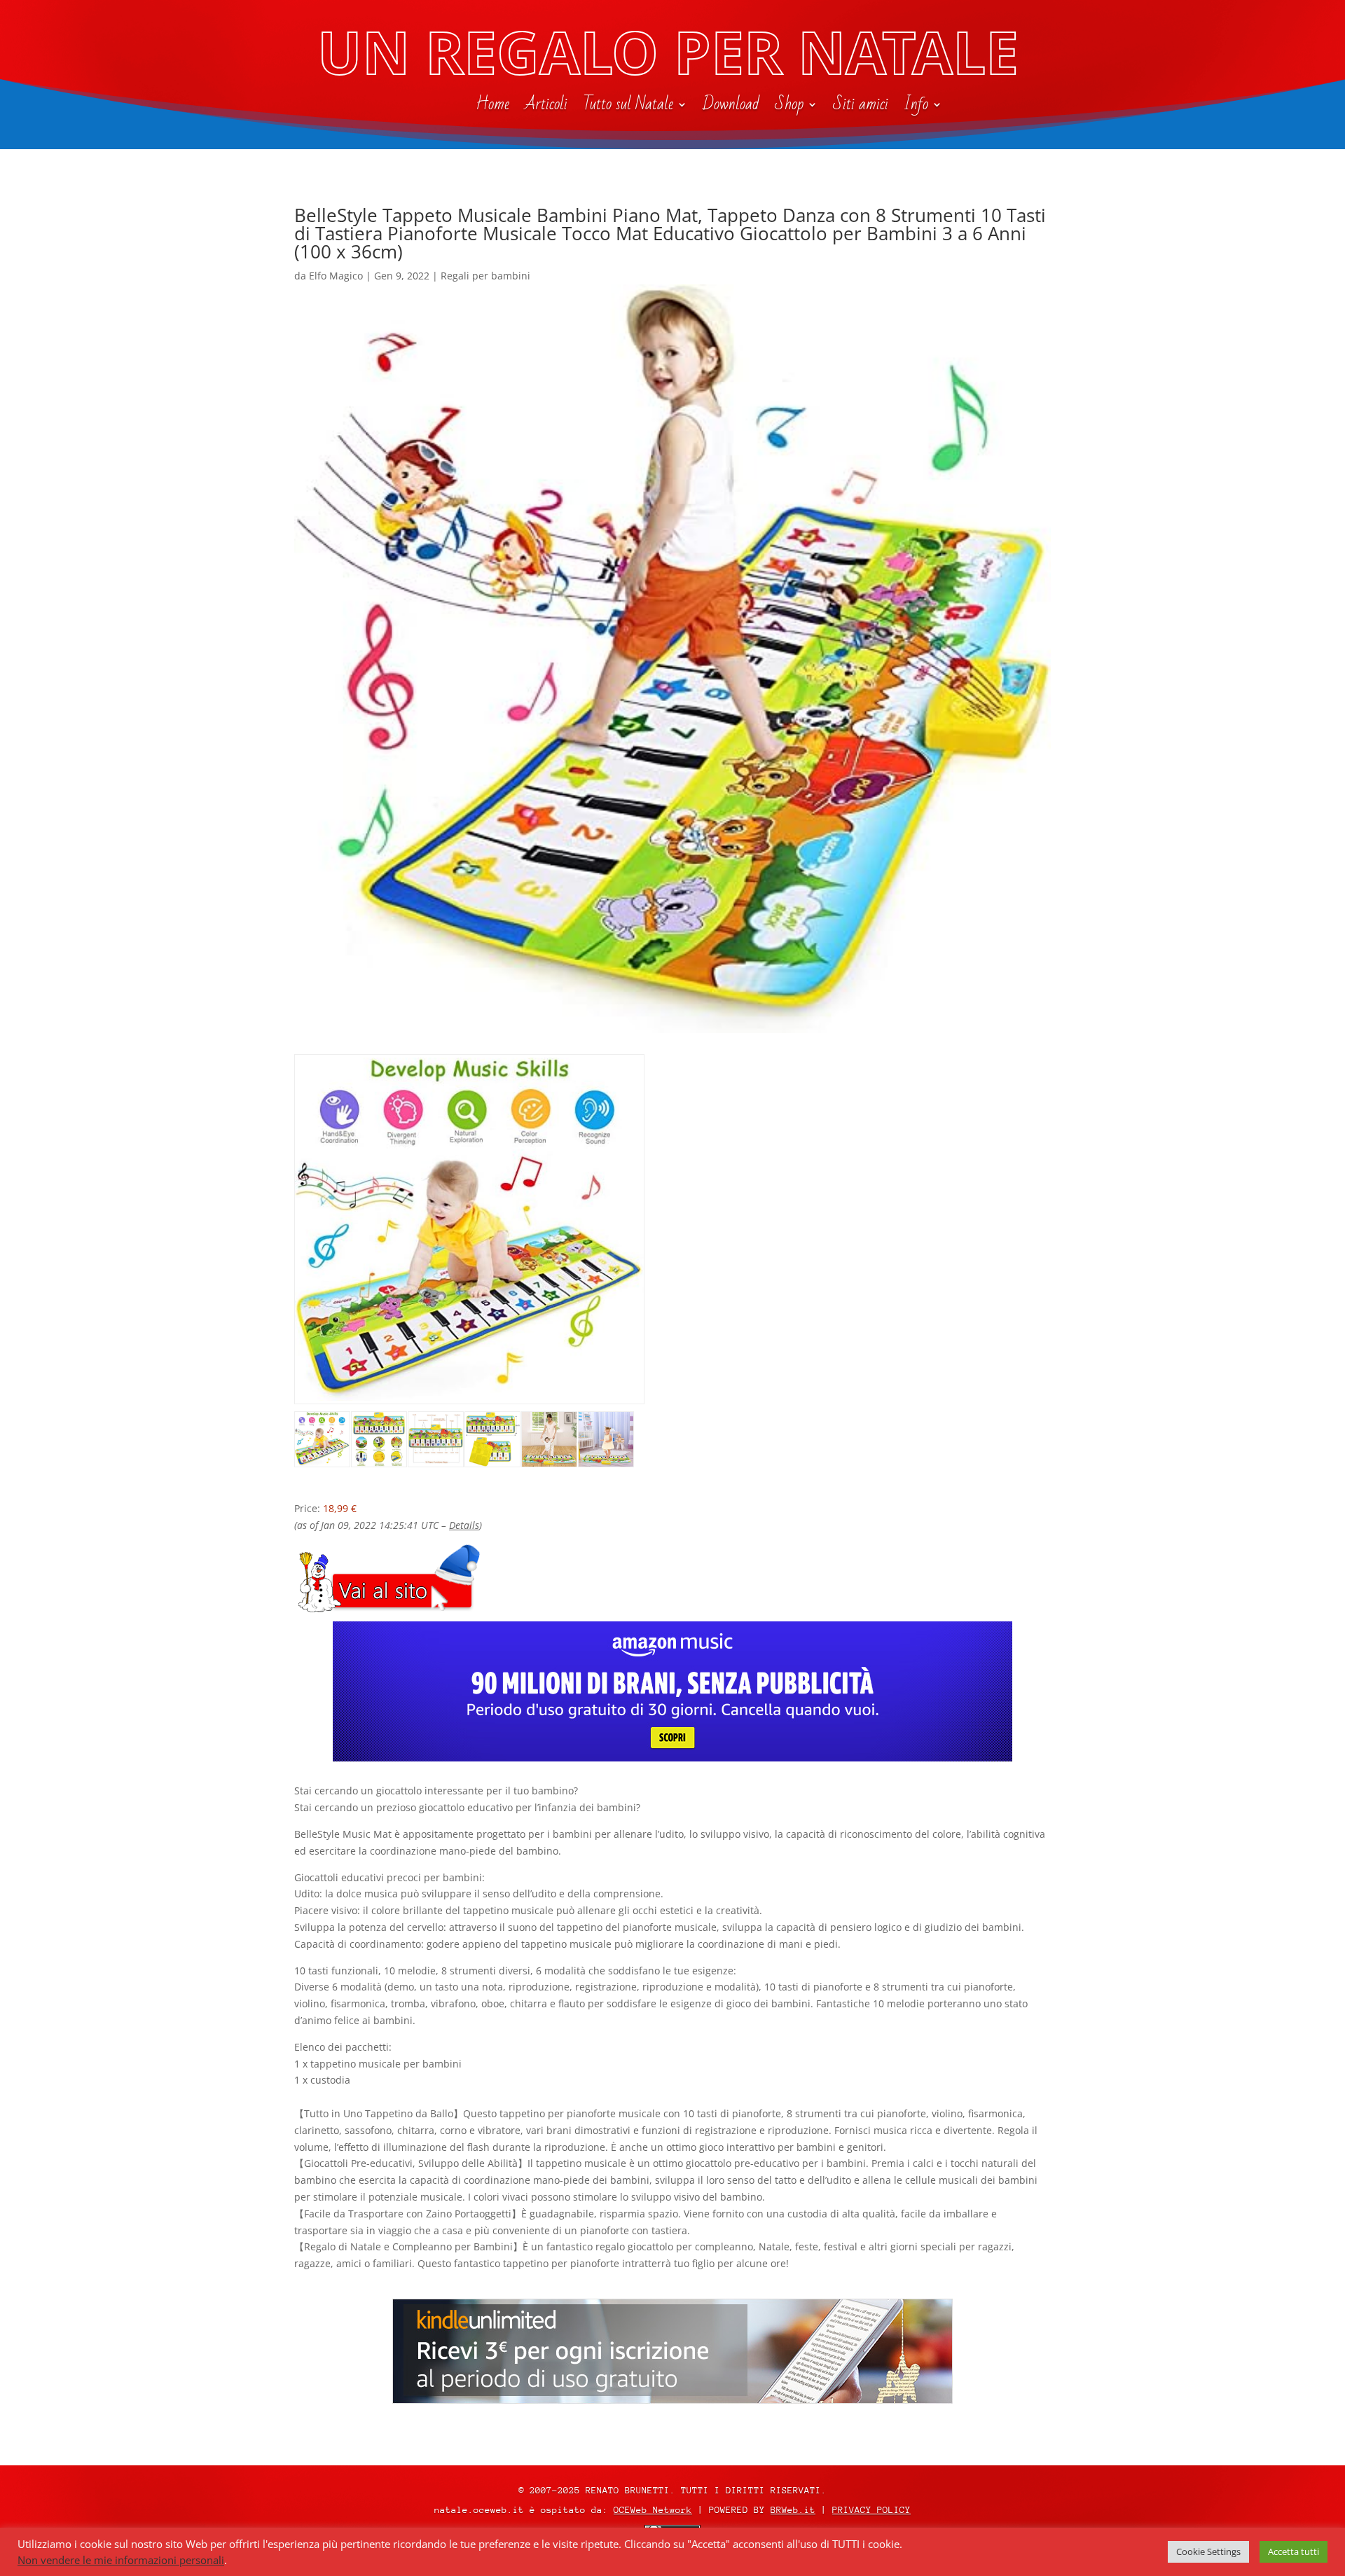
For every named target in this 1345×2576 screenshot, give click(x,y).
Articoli (546, 107)
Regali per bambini (485, 276)
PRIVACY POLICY (871, 2510)
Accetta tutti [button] (1294, 2551)
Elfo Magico (336, 276)
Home (492, 107)
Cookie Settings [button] (1208, 2551)
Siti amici (861, 107)
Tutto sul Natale (628, 107)
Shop (789, 107)
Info (916, 107)
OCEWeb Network (653, 2510)
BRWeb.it (793, 2510)
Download (731, 107)
